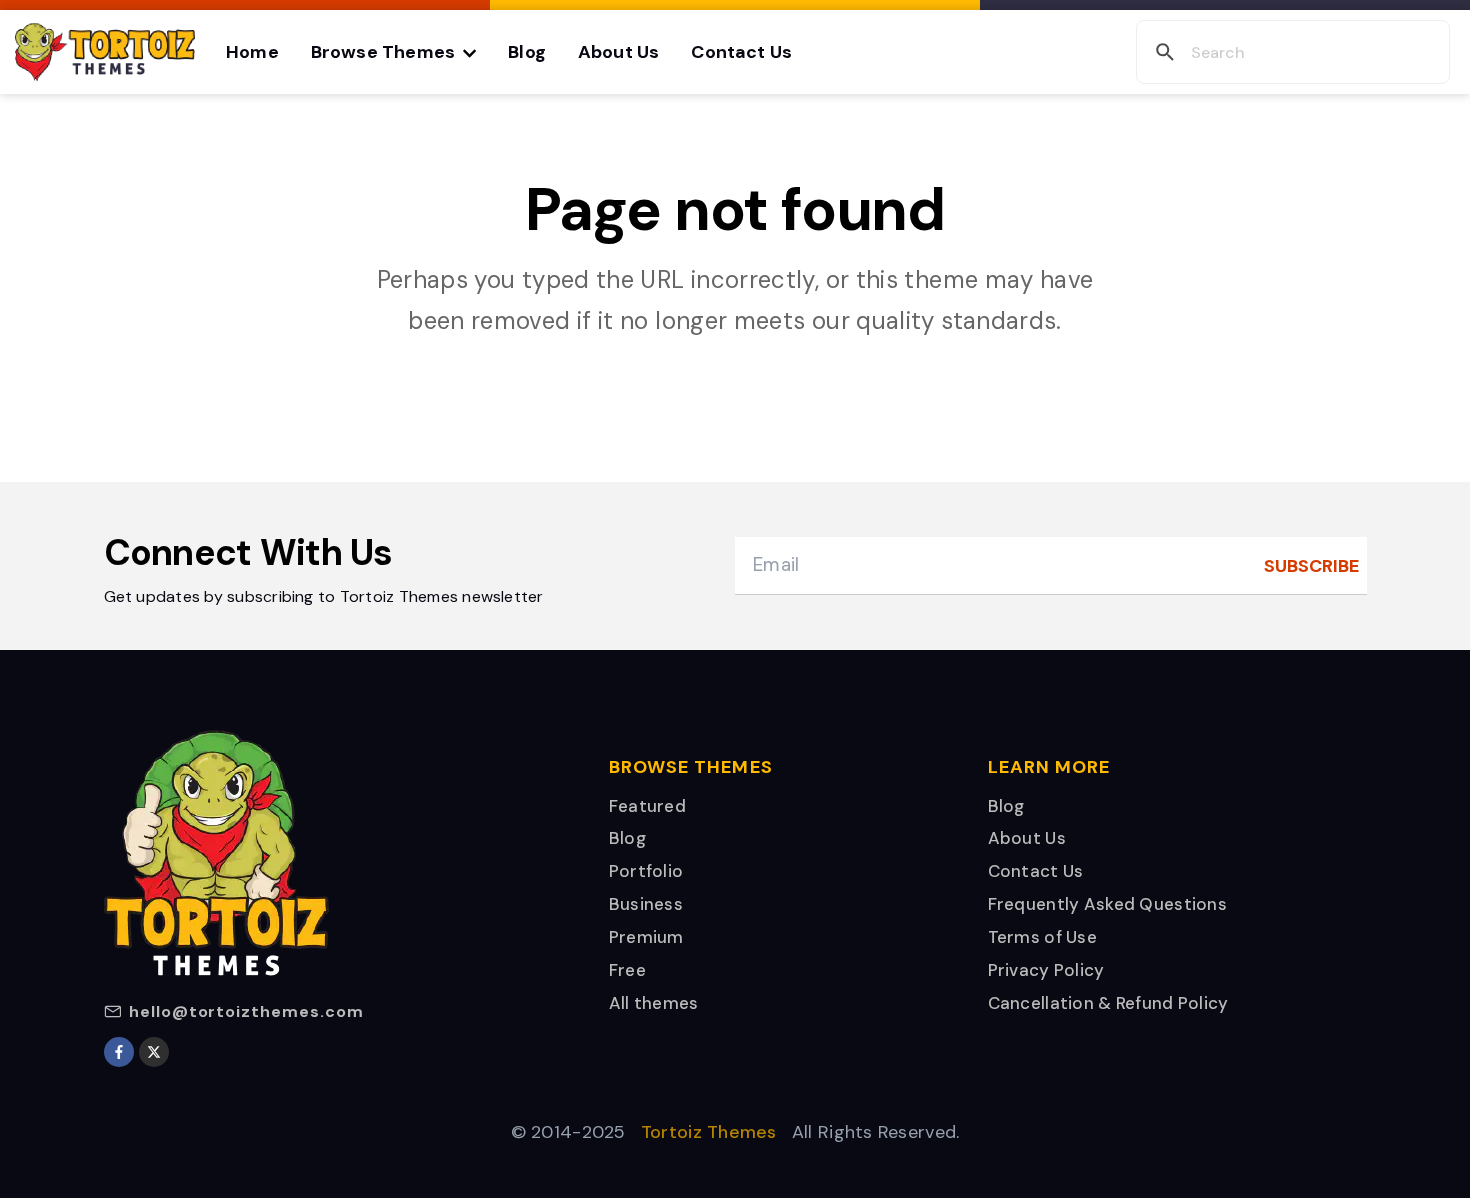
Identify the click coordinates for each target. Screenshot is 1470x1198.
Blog (527, 52)
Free (627, 970)
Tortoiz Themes (709, 1132)
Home (252, 52)
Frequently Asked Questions (1107, 904)
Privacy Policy (1046, 970)
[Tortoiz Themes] (105, 52)
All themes (654, 1003)
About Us (618, 52)
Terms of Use (1042, 937)
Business (646, 904)
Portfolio (646, 871)
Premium (646, 937)
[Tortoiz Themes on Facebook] (119, 1052)
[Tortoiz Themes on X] (154, 1052)
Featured (647, 806)
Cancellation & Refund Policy (1108, 1003)
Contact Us (741, 52)
